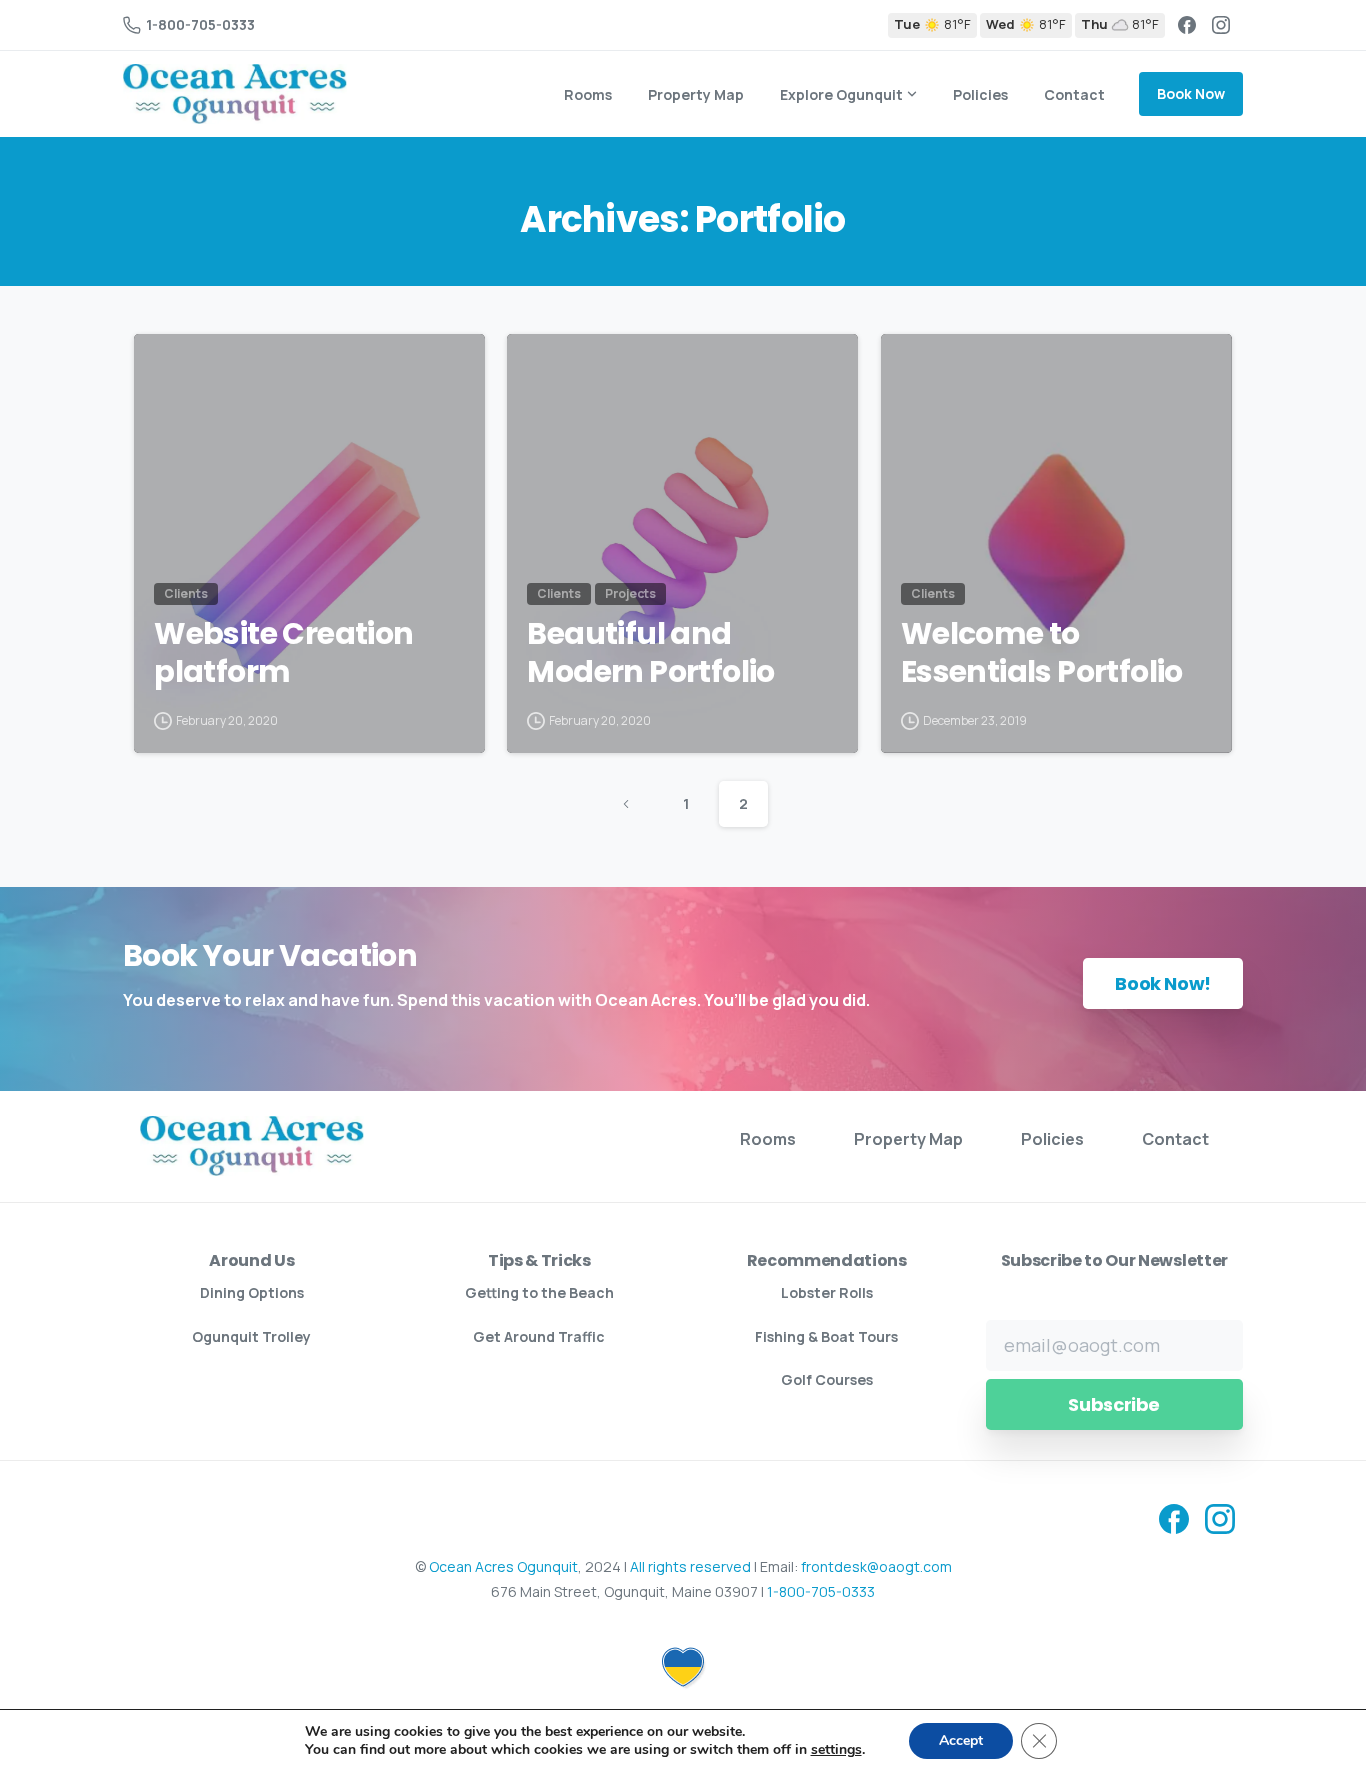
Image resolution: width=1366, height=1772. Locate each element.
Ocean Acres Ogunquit (503, 1566)
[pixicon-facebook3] (1174, 1517)
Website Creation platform (283, 653)
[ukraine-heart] (683, 1652)
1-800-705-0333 (200, 24)
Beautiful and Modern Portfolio (650, 653)
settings (836, 1750)
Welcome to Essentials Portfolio (1042, 653)
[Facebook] (1187, 25)
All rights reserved (690, 1566)
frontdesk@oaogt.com (876, 1566)
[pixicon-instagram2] (1220, 1517)
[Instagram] (1221, 25)
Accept (961, 1740)
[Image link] (252, 1146)
